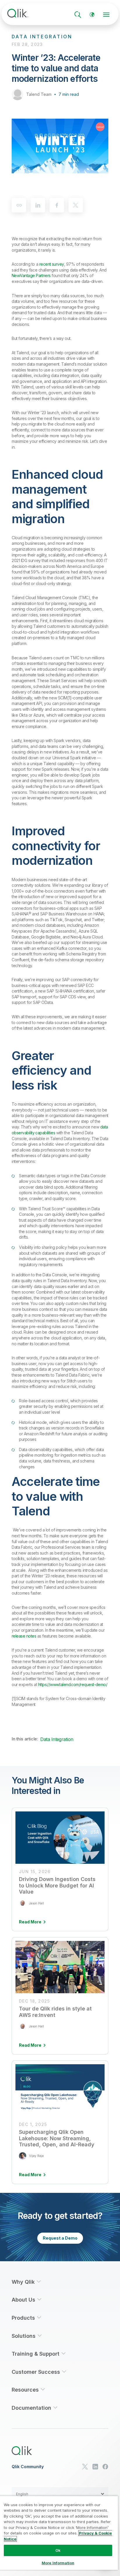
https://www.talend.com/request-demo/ (73, 1684)
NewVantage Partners (31, 275)
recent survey (52, 264)
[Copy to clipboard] (19, 205)
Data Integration (57, 1739)
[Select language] (92, 15)
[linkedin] (38, 205)
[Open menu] (106, 15)
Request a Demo (60, 2238)
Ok (58, 2550)
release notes (24, 1636)
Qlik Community (28, 2467)
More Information (58, 2563)
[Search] (78, 15)
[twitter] (76, 205)
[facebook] (57, 205)
